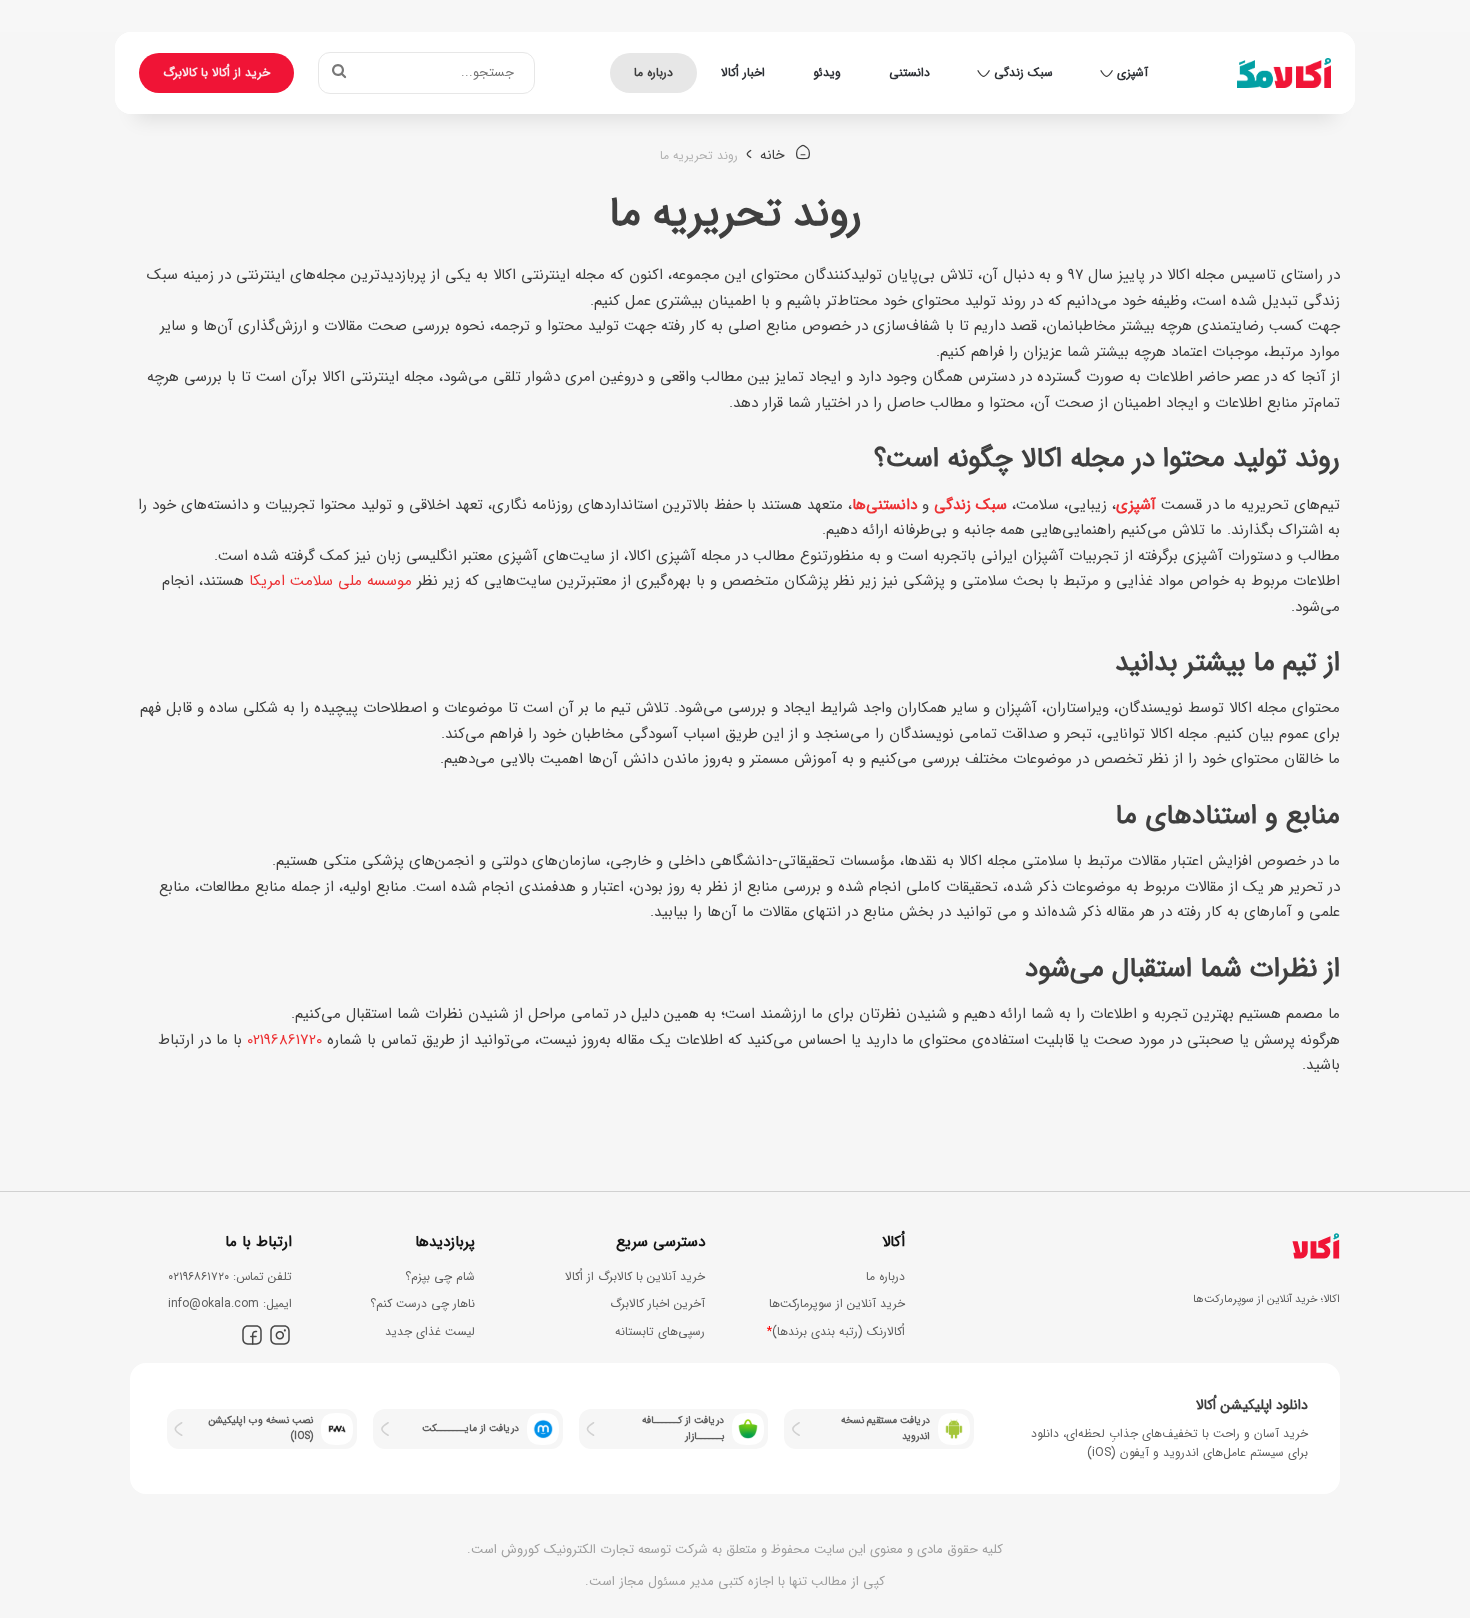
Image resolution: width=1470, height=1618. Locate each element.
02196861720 (284, 1040)
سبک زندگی (1023, 72)
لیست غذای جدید (430, 1331)
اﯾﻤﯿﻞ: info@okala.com (230, 1303)
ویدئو (827, 72)
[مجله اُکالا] (1284, 73)
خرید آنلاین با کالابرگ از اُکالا (635, 1276)
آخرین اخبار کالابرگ (657, 1303)
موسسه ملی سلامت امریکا (330, 581)
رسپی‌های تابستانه (660, 1331)
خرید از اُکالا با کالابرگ (216, 72)
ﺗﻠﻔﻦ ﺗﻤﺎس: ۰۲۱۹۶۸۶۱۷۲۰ (230, 1276)
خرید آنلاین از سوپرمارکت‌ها (837, 1303)
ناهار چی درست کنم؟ (422, 1303)
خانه (774, 155)
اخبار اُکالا (743, 72)
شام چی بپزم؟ (440, 1276)
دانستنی (909, 72)
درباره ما (653, 72)
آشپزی (1132, 72)
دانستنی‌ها (884, 505)
